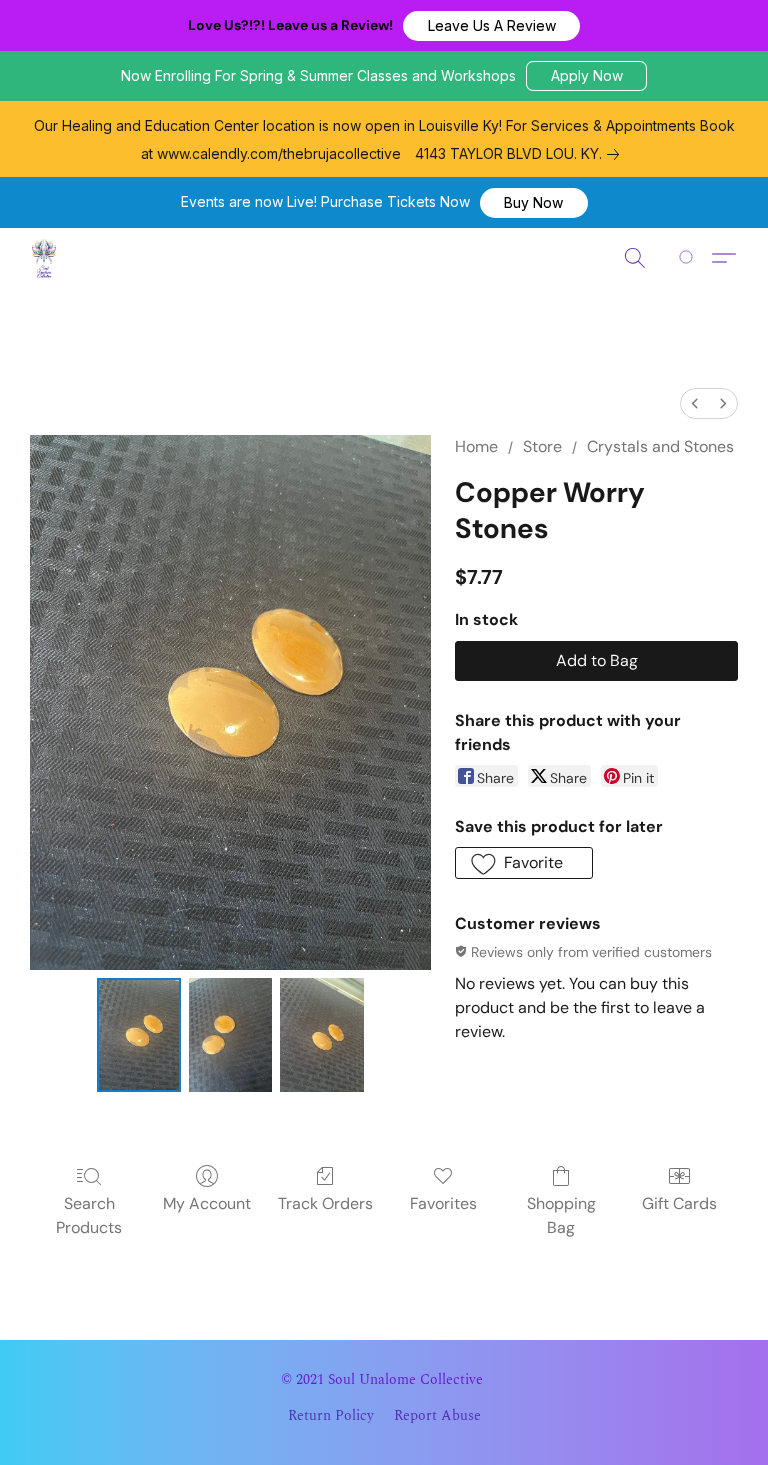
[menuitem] (695, 403)
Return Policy (331, 1416)
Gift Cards (679, 1203)
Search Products (89, 1215)
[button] (491, 26)
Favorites (443, 1203)
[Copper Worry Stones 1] (231, 1035)
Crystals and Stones (660, 446)
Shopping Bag (561, 1215)
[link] (521, 154)
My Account (207, 1203)
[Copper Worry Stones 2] (322, 1035)
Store (542, 446)
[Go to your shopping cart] (689, 258)
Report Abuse (437, 1416)
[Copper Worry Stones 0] (139, 1035)
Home (476, 446)
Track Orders (325, 1203)
